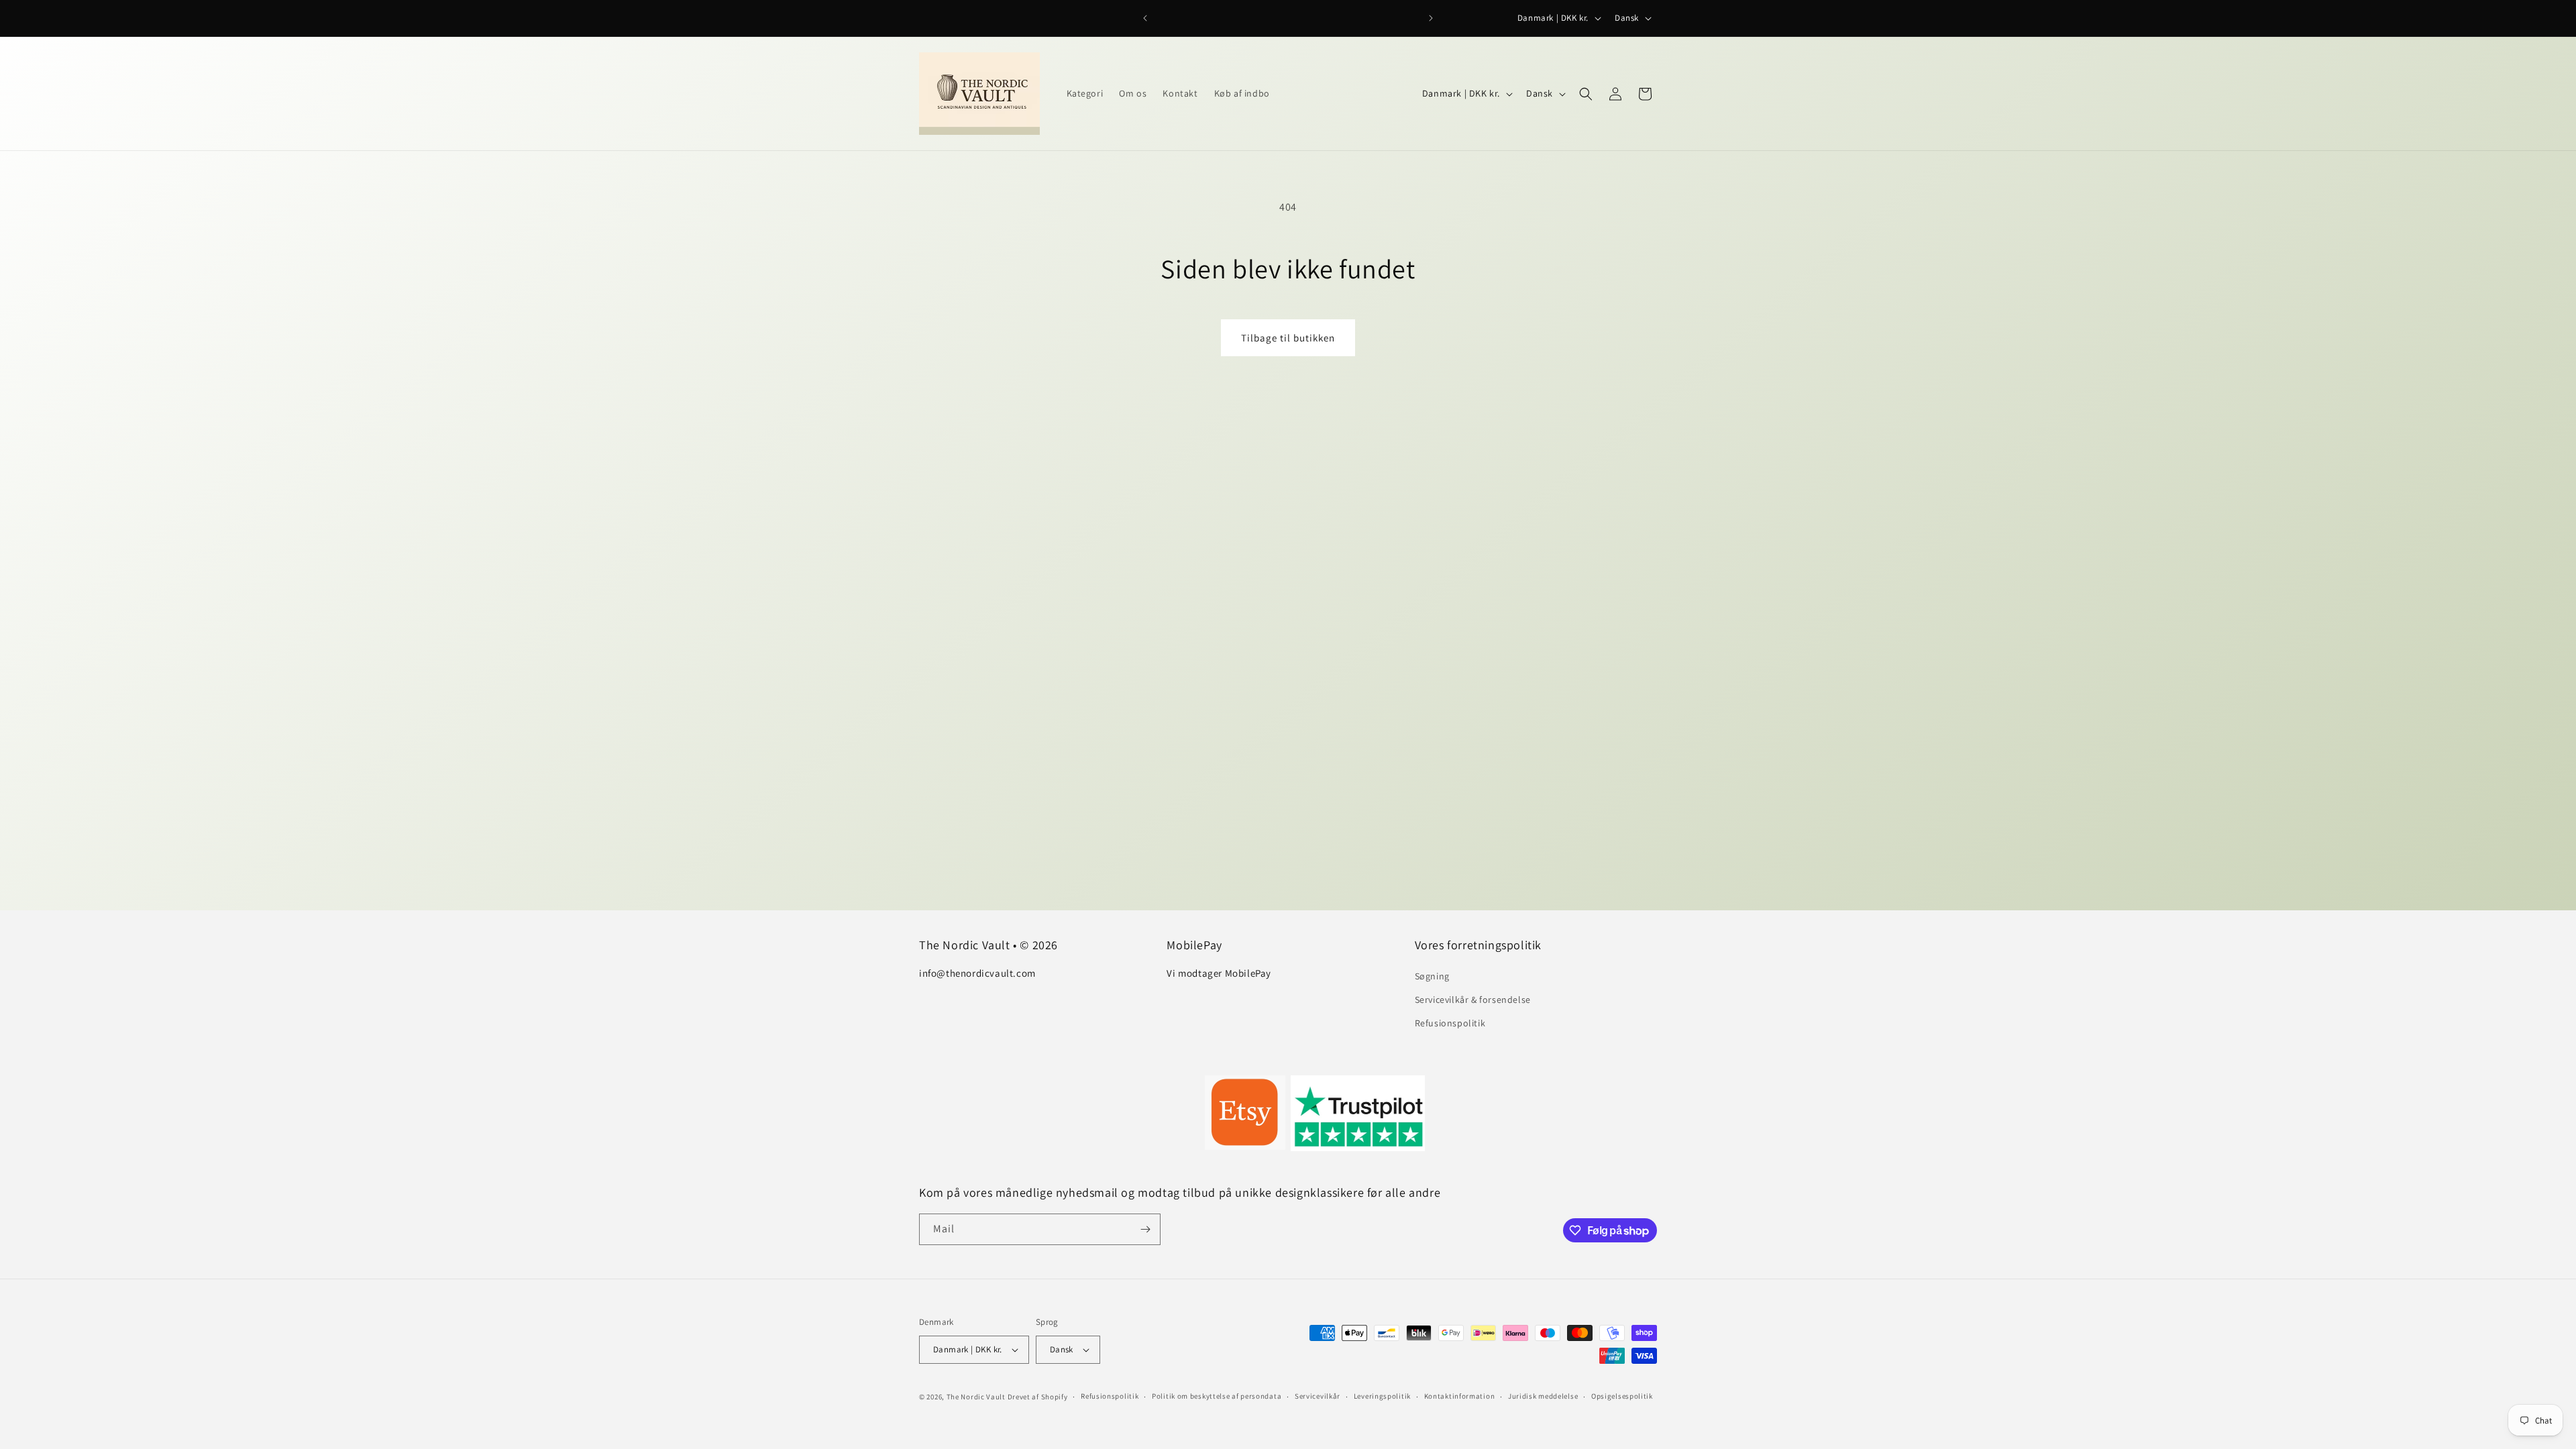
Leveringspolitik (1382, 1396)
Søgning (1432, 976)
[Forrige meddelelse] (1145, 18)
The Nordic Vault (976, 1397)
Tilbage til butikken (1288, 338)
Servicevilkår (1318, 1396)
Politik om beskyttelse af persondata (1217, 1396)
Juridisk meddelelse (1543, 1396)
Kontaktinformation (1460, 1396)
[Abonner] (1145, 1229)
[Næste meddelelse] (1431, 18)
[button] (1586, 94)
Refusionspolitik (1450, 1023)
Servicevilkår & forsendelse (1473, 1000)
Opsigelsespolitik (1622, 1396)
